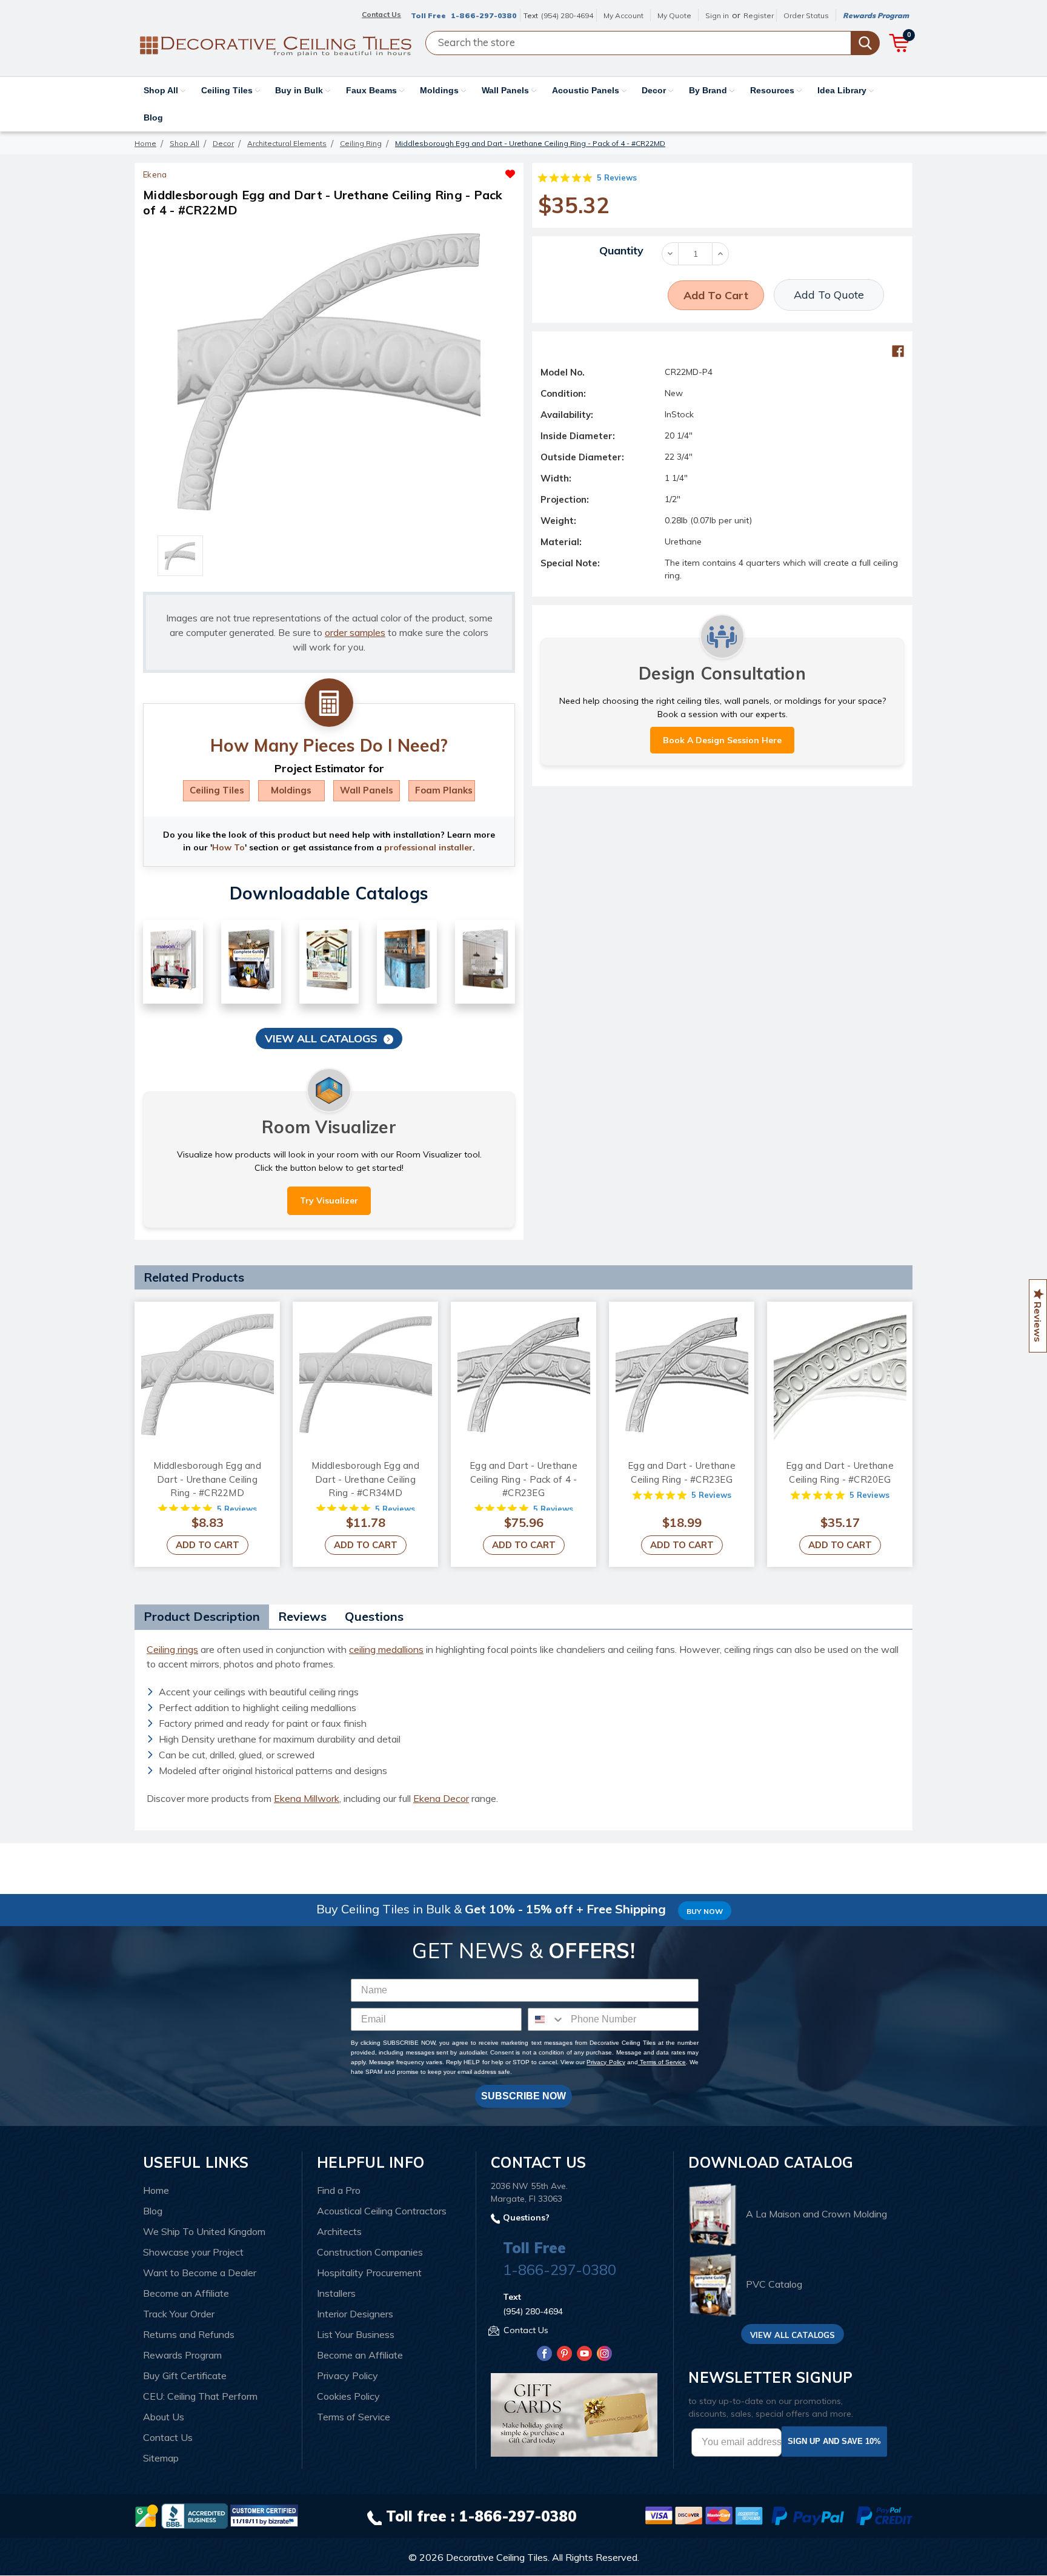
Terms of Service (662, 2062)
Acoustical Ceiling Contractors (382, 2211)
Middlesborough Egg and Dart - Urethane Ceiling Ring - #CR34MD (365, 1479)
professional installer (428, 847)
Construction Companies (370, 2252)
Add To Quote (829, 295)
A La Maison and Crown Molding (816, 2214)
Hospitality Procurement (369, 2273)
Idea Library (843, 90)
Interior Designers (355, 2314)
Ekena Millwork (307, 1798)
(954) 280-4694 (567, 15)
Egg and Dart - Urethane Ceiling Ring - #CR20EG (840, 1472)
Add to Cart (208, 1545)
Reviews (302, 1616)
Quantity (621, 250)
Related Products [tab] (194, 1277)
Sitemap (161, 2458)
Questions (374, 1616)
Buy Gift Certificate (185, 2376)
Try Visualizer (329, 1200)
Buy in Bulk (300, 90)
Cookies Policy (348, 2396)
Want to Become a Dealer (200, 2273)
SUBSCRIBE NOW (523, 2096)
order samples (355, 632)
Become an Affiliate (186, 2293)
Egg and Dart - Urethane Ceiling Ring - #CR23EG (682, 1472)
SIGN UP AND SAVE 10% (834, 2441)
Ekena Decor (441, 1798)
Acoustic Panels (587, 90)
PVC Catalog (774, 2285)
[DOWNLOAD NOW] (194, 2515)
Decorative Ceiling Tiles (497, 2557)
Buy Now (705, 1911)
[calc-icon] (329, 703)
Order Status (806, 15)
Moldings (440, 90)
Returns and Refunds (189, 2334)
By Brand (709, 90)
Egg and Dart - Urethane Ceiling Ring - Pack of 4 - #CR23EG (523, 1479)
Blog (153, 118)
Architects (339, 2231)
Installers (336, 2293)
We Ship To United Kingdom (204, 2231)
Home (156, 2190)
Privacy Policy (606, 2062)
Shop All (162, 90)
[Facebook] (898, 351)
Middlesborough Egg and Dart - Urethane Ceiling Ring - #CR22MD (207, 1479)
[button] (422, 171)
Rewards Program (876, 15)
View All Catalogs (321, 1038)
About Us (164, 2417)
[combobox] (547, 2019)
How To (228, 847)
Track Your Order (179, 2314)
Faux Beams (373, 90)
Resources (773, 90)
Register (759, 15)
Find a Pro (339, 2190)
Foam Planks (444, 790)
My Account (623, 15)
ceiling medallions (386, 1649)
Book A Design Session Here (722, 740)
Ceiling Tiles (228, 90)
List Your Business (356, 2334)
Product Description (202, 1616)
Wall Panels (507, 90)
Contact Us (168, 2437)
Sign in (717, 15)
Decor (655, 90)
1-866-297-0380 (484, 15)
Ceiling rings (172, 1649)
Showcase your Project (193, 2252)
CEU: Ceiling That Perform (200, 2396)
